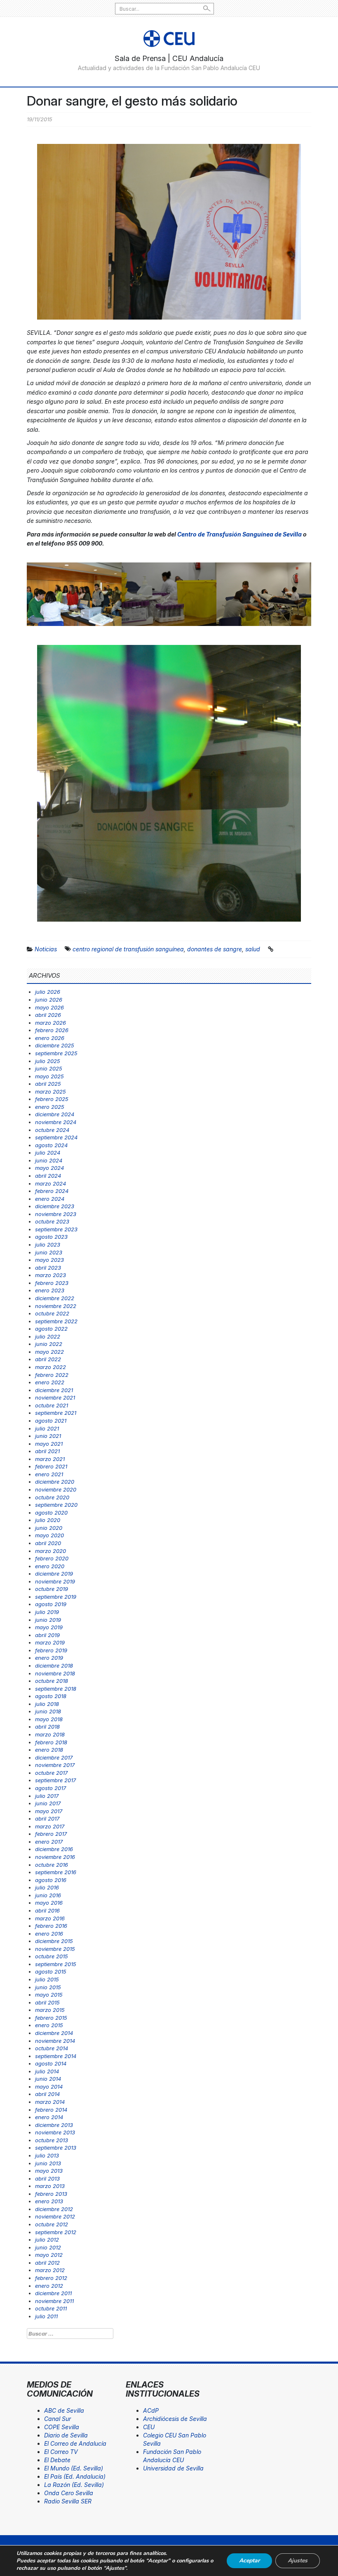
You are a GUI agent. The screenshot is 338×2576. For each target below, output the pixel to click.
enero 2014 (49, 2117)
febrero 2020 (52, 1558)
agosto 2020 (51, 1513)
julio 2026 (48, 992)
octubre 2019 (52, 1589)
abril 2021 (47, 1451)
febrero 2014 (51, 2110)
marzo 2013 (50, 2186)
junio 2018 (48, 1711)
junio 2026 (49, 1000)
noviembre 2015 (55, 1949)
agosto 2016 (51, 1880)
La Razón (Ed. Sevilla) (74, 2485)
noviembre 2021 (55, 1397)
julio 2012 (47, 2240)
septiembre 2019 (56, 1597)
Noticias (46, 949)
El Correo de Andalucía (75, 2443)
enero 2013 (49, 2201)
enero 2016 (49, 1934)
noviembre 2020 (56, 1489)
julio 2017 (47, 1796)
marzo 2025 (50, 1092)
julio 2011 (46, 2316)
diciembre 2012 (54, 2209)
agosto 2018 (51, 1696)
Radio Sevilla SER (68, 2501)
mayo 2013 (49, 2171)
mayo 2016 (49, 1903)
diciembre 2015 (54, 1941)
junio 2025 (49, 1068)
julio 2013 (47, 2155)
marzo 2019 (50, 1642)
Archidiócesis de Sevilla (175, 2419)
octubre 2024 (52, 1130)
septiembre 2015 (56, 1964)
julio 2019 (47, 1612)
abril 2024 (48, 1176)
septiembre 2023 (56, 1229)
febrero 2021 (51, 1466)
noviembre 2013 (55, 2132)
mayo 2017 (49, 1811)
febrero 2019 (51, 1650)
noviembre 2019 (55, 1581)
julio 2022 (48, 1336)
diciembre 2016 (54, 1849)
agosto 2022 (51, 1329)
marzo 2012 (50, 2270)
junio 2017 (48, 1803)
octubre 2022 (52, 1313)
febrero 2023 (52, 1283)
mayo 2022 (49, 1352)
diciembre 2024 (55, 1114)
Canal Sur (58, 2419)
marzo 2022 (50, 1367)
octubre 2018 (52, 1681)
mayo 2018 (49, 1719)
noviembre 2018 (55, 1673)
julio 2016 (47, 1887)
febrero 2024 (52, 1191)
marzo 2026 (50, 1023)
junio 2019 (48, 1620)
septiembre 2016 (56, 1872)
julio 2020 (48, 1520)
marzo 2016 (50, 1918)
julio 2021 (47, 1428)
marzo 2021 (50, 1459)
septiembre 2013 (56, 2148)
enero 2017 (49, 1842)
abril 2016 (47, 1910)
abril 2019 (47, 1635)
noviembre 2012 (55, 2216)
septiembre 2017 (55, 1780)
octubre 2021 (52, 1405)
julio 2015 (47, 1979)
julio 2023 (48, 1244)
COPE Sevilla (62, 2427)
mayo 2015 (49, 1995)
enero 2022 (50, 1382)
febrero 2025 (52, 1099)
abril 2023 (48, 1268)
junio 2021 (48, 1436)
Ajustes (298, 2561)
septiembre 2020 (56, 1505)
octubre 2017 (51, 1773)
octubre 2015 (52, 1956)
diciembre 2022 (55, 1298)
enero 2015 (49, 2025)
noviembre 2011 (54, 2301)
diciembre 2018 (54, 1666)
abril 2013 (47, 2178)
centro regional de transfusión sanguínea (128, 949)
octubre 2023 (52, 1221)
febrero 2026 (52, 1030)
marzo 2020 (50, 1551)
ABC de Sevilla (64, 2410)
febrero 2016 (51, 1926)
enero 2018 (49, 1750)
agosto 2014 (51, 2063)
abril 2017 (47, 1818)
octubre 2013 (52, 2140)
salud (253, 949)
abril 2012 (47, 2263)
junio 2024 (49, 1160)
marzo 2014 (50, 2102)
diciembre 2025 (55, 1045)
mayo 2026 (49, 1007)
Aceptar (249, 2561)
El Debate (57, 2460)
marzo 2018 (50, 1734)
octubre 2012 (52, 2224)
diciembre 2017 (54, 1757)
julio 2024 (48, 1153)
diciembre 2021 (54, 1390)
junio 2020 (49, 1528)
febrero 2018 (51, 1742)
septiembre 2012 (56, 2232)
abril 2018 (47, 1727)
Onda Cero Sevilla (69, 2493)
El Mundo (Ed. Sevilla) (74, 2468)
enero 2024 (50, 1199)
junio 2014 (48, 2079)
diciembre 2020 (55, 1482)
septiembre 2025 (56, 1053)
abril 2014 (47, 2094)
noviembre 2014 (55, 2041)
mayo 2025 (49, 1076)
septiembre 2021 (56, 1413)
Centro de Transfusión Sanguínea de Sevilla (239, 534)
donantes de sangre (215, 949)
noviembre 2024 (56, 1122)
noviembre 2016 (55, 1857)
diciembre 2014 (54, 2033)
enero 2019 (49, 1658)
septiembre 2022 (56, 1321)
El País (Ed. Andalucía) (75, 2476)
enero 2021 (49, 1474)
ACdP (151, 2410)
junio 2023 (49, 1252)
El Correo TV (61, 2452)
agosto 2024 (51, 1145)
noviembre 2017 (55, 1765)
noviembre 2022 (56, 1306)
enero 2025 (50, 1107)
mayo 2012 (49, 2255)
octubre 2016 (52, 1865)
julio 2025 (48, 1061)
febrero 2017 (51, 1834)
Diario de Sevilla (66, 2435)
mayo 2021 (49, 1444)
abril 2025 (48, 1084)
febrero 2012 (51, 2278)
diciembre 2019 (54, 1574)
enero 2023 (50, 1290)
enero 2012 (49, 2286)
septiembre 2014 (56, 2056)
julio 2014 (47, 2071)
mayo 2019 (49, 1627)
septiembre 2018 (56, 1689)
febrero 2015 (51, 2018)
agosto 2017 (50, 1788)
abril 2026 (48, 1015)
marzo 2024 (50, 1183)
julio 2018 (47, 1704)
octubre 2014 (52, 2048)
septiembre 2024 (56, 1137)
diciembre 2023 (55, 1206)
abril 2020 (48, 1543)
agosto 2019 (51, 1604)
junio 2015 (48, 1987)
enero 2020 (50, 1566)
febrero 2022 (52, 1375)
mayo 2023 (49, 1260)
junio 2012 (48, 2247)
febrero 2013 (51, 2194)
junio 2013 (48, 2163)
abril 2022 (48, 1359)
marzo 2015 (50, 2010)
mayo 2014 (49, 2087)
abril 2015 (47, 2002)
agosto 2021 (51, 1421)
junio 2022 (49, 1344)
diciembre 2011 (53, 2293)
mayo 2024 (49, 1168)
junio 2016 (48, 1895)
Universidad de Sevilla (173, 2468)
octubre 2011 (51, 2308)
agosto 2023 (51, 1237)
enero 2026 (50, 1038)
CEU (149, 2427)
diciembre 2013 (54, 2125)
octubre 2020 (52, 1497)
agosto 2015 (51, 1971)
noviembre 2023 (56, 1214)
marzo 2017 (50, 1826)
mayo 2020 (49, 1535)
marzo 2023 (50, 1275)
